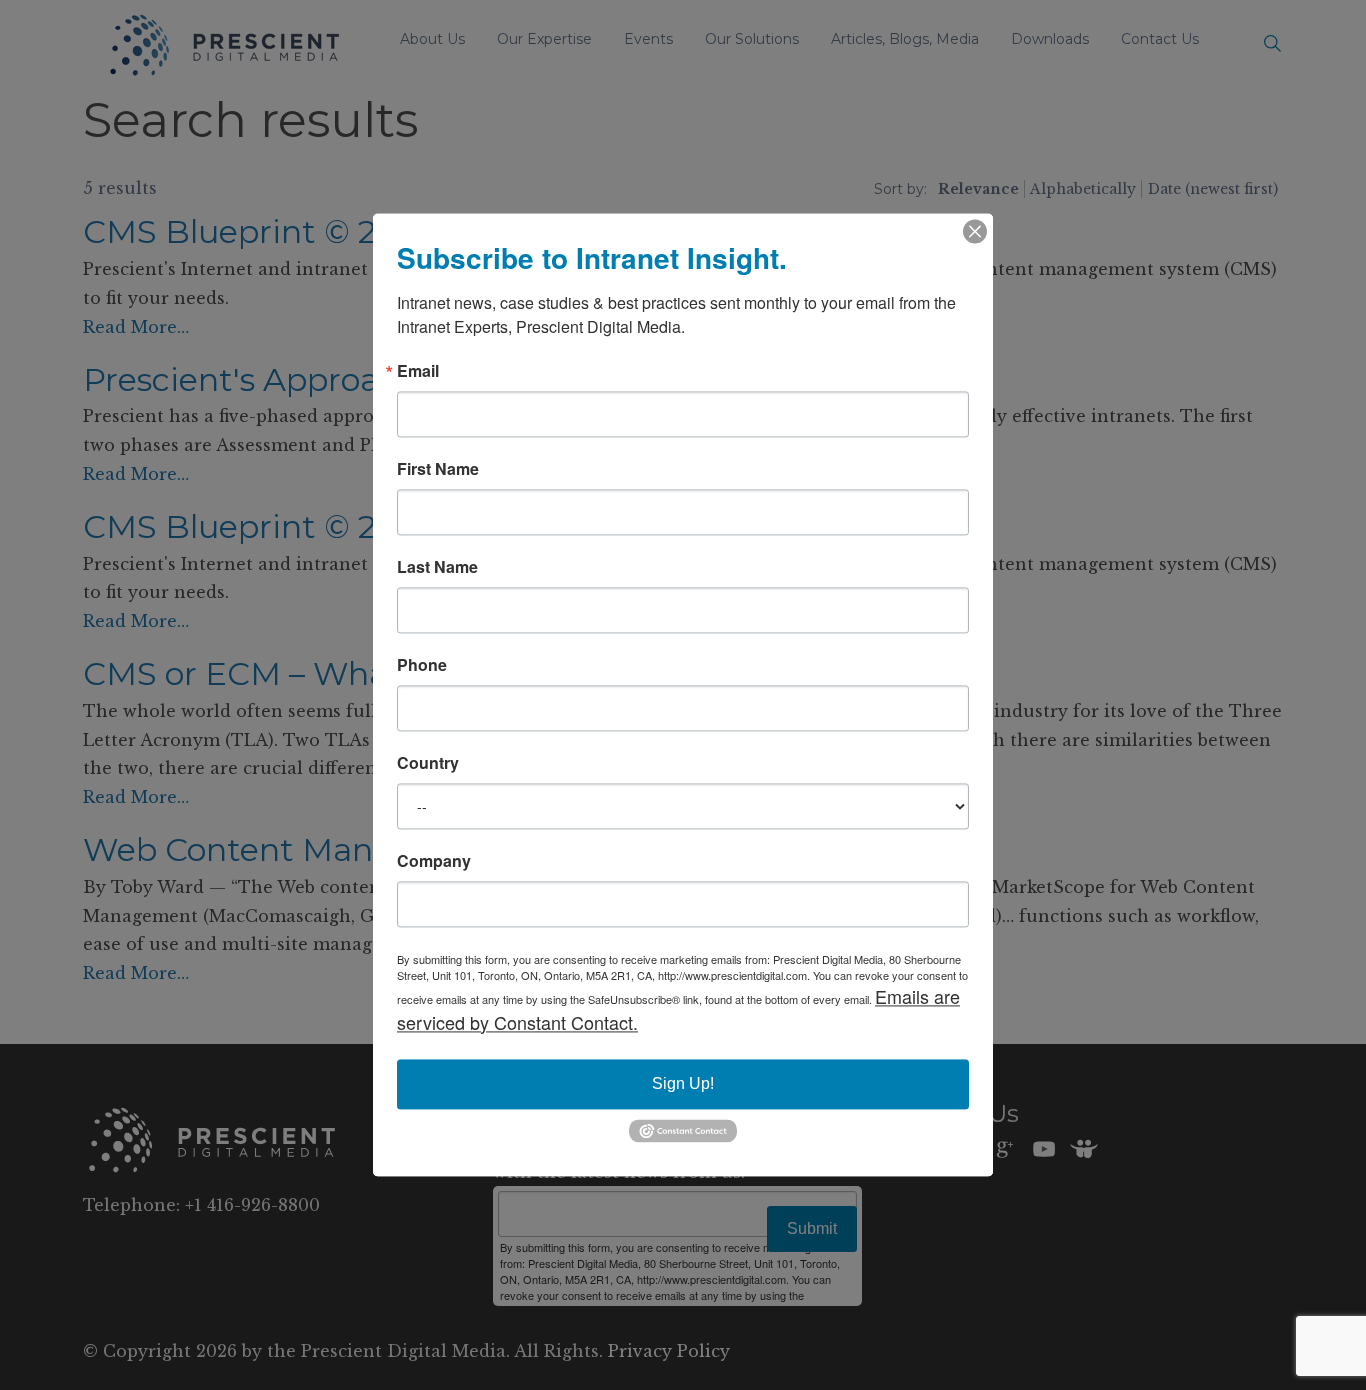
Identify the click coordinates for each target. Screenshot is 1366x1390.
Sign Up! (683, 1083)
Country (428, 763)
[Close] (975, 231)
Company (434, 861)
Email (418, 371)
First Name (438, 469)
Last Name (437, 567)
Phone (422, 665)
